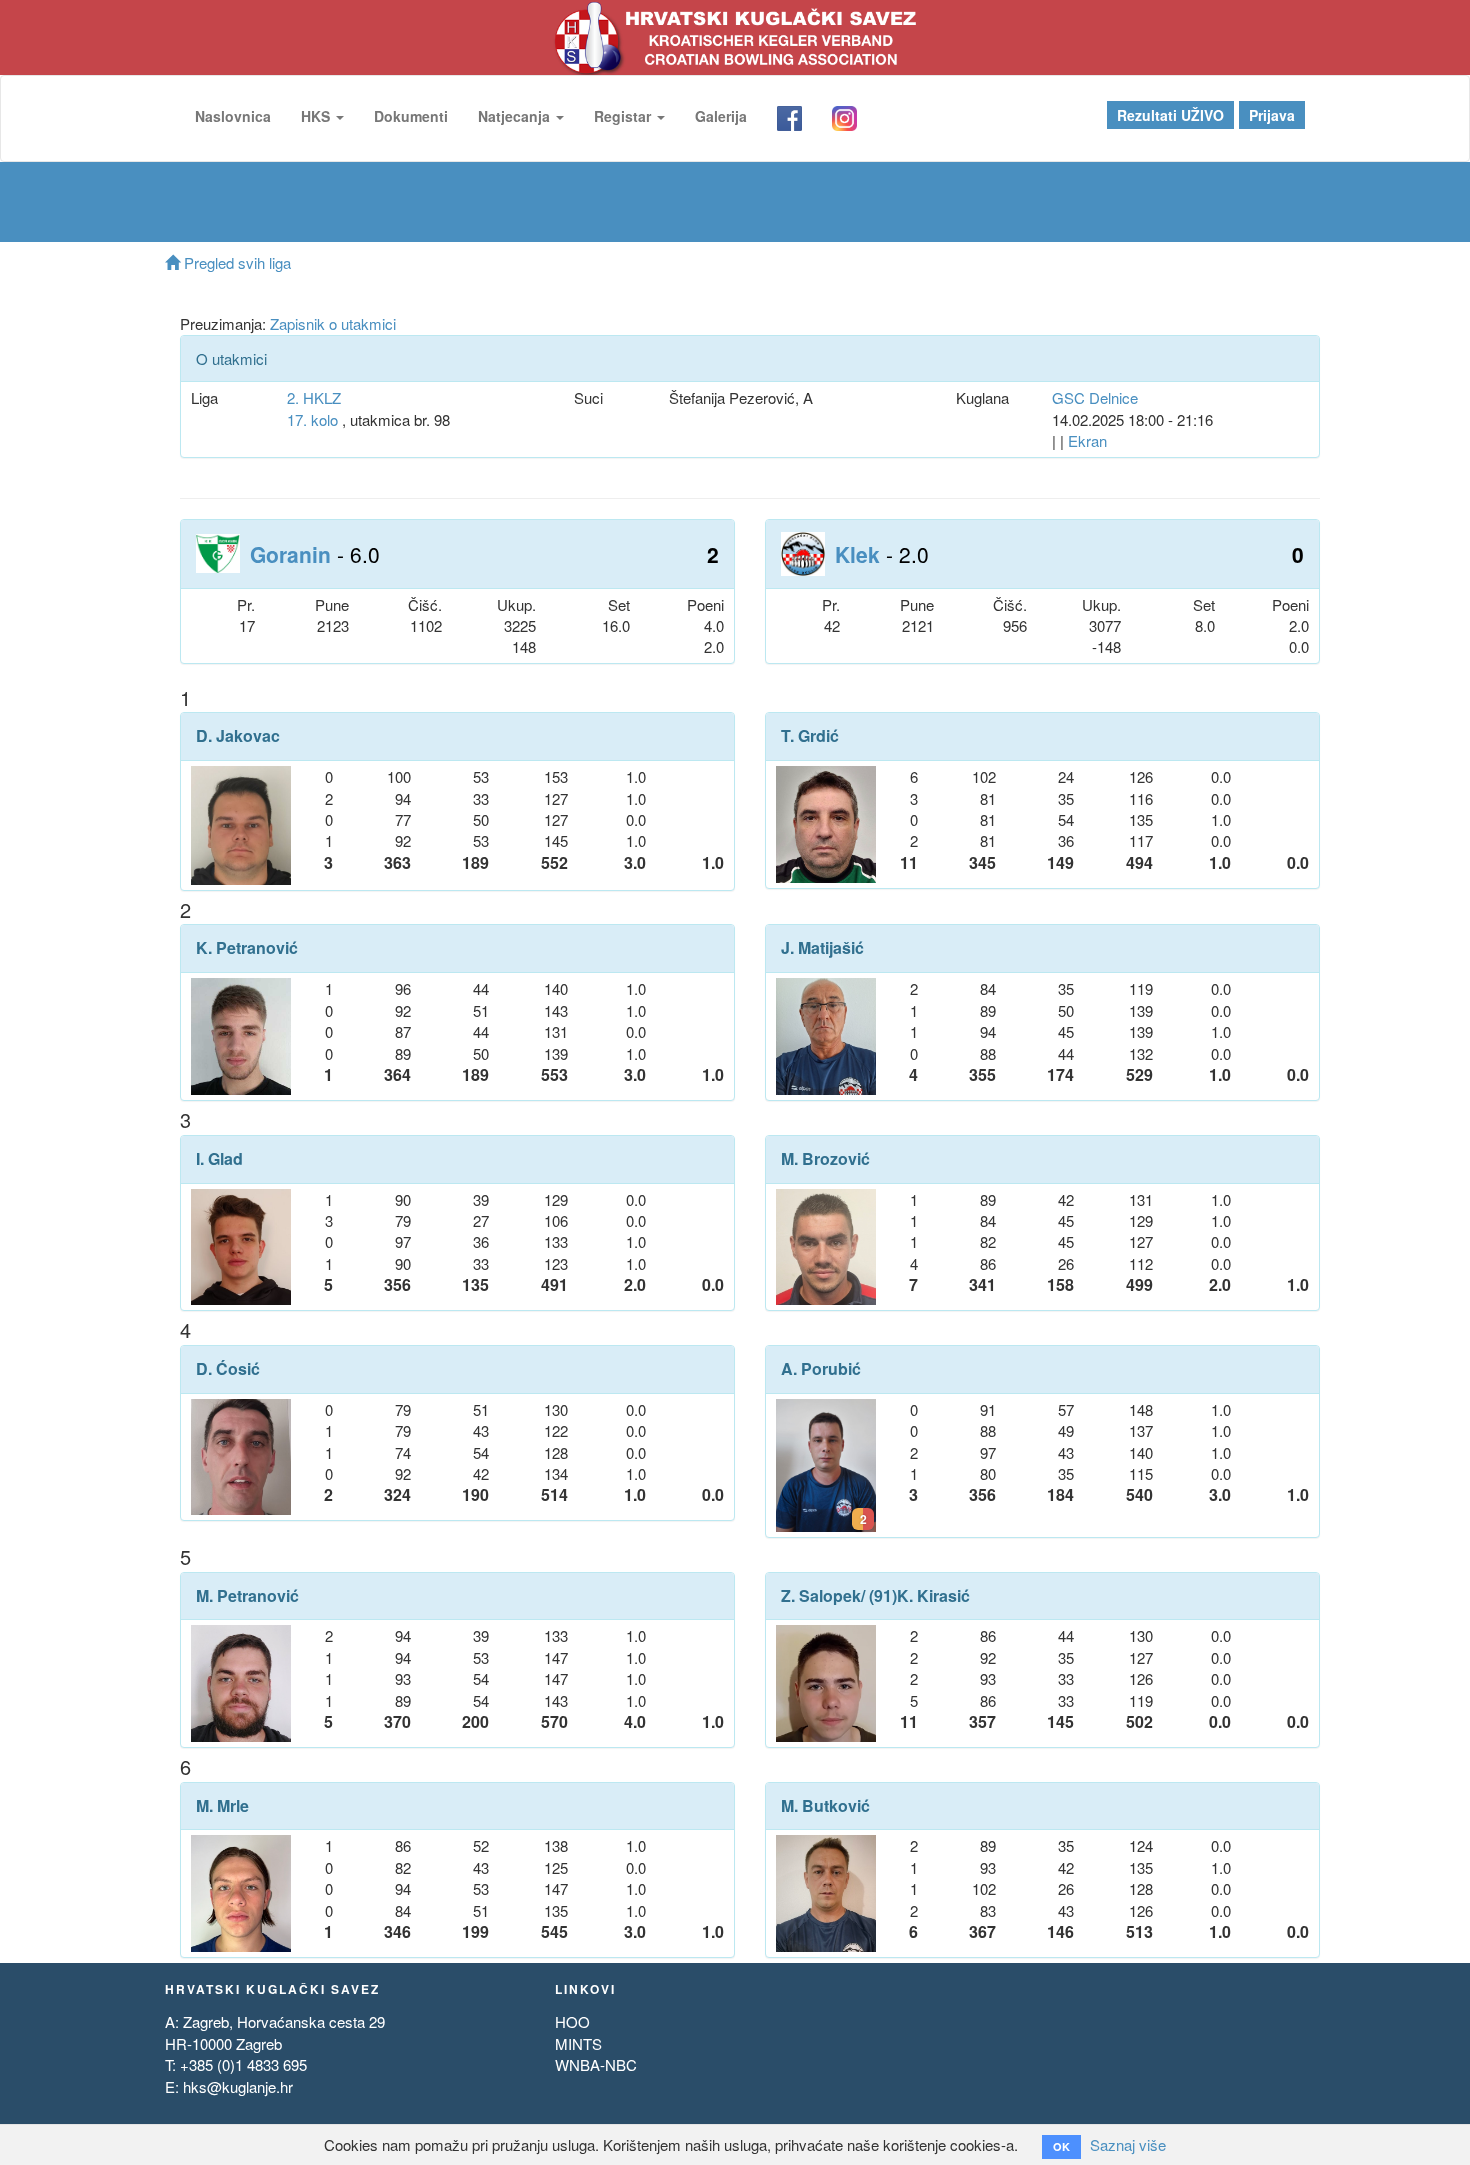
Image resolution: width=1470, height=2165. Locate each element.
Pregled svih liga (235, 262)
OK (1061, 2146)
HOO (572, 2021)
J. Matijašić (822, 948)
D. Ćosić (228, 1369)
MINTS (578, 2043)
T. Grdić (810, 736)
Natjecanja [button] (516, 116)
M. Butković (825, 1806)
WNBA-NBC (596, 2064)
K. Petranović (247, 948)
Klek (857, 554)
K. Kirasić (933, 1596)
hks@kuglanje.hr (238, 2086)
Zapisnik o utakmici (333, 323)
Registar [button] (624, 116)
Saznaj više (1128, 2144)
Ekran (1087, 440)
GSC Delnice (1095, 397)
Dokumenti (411, 116)
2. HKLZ (314, 397)
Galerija (721, 116)
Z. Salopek (821, 1596)
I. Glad (219, 1159)
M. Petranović (247, 1596)
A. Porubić (821, 1369)
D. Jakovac (238, 736)
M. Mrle (222, 1806)
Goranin (290, 554)
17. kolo (312, 419)
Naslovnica (233, 116)
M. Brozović (825, 1159)
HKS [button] (317, 116)
